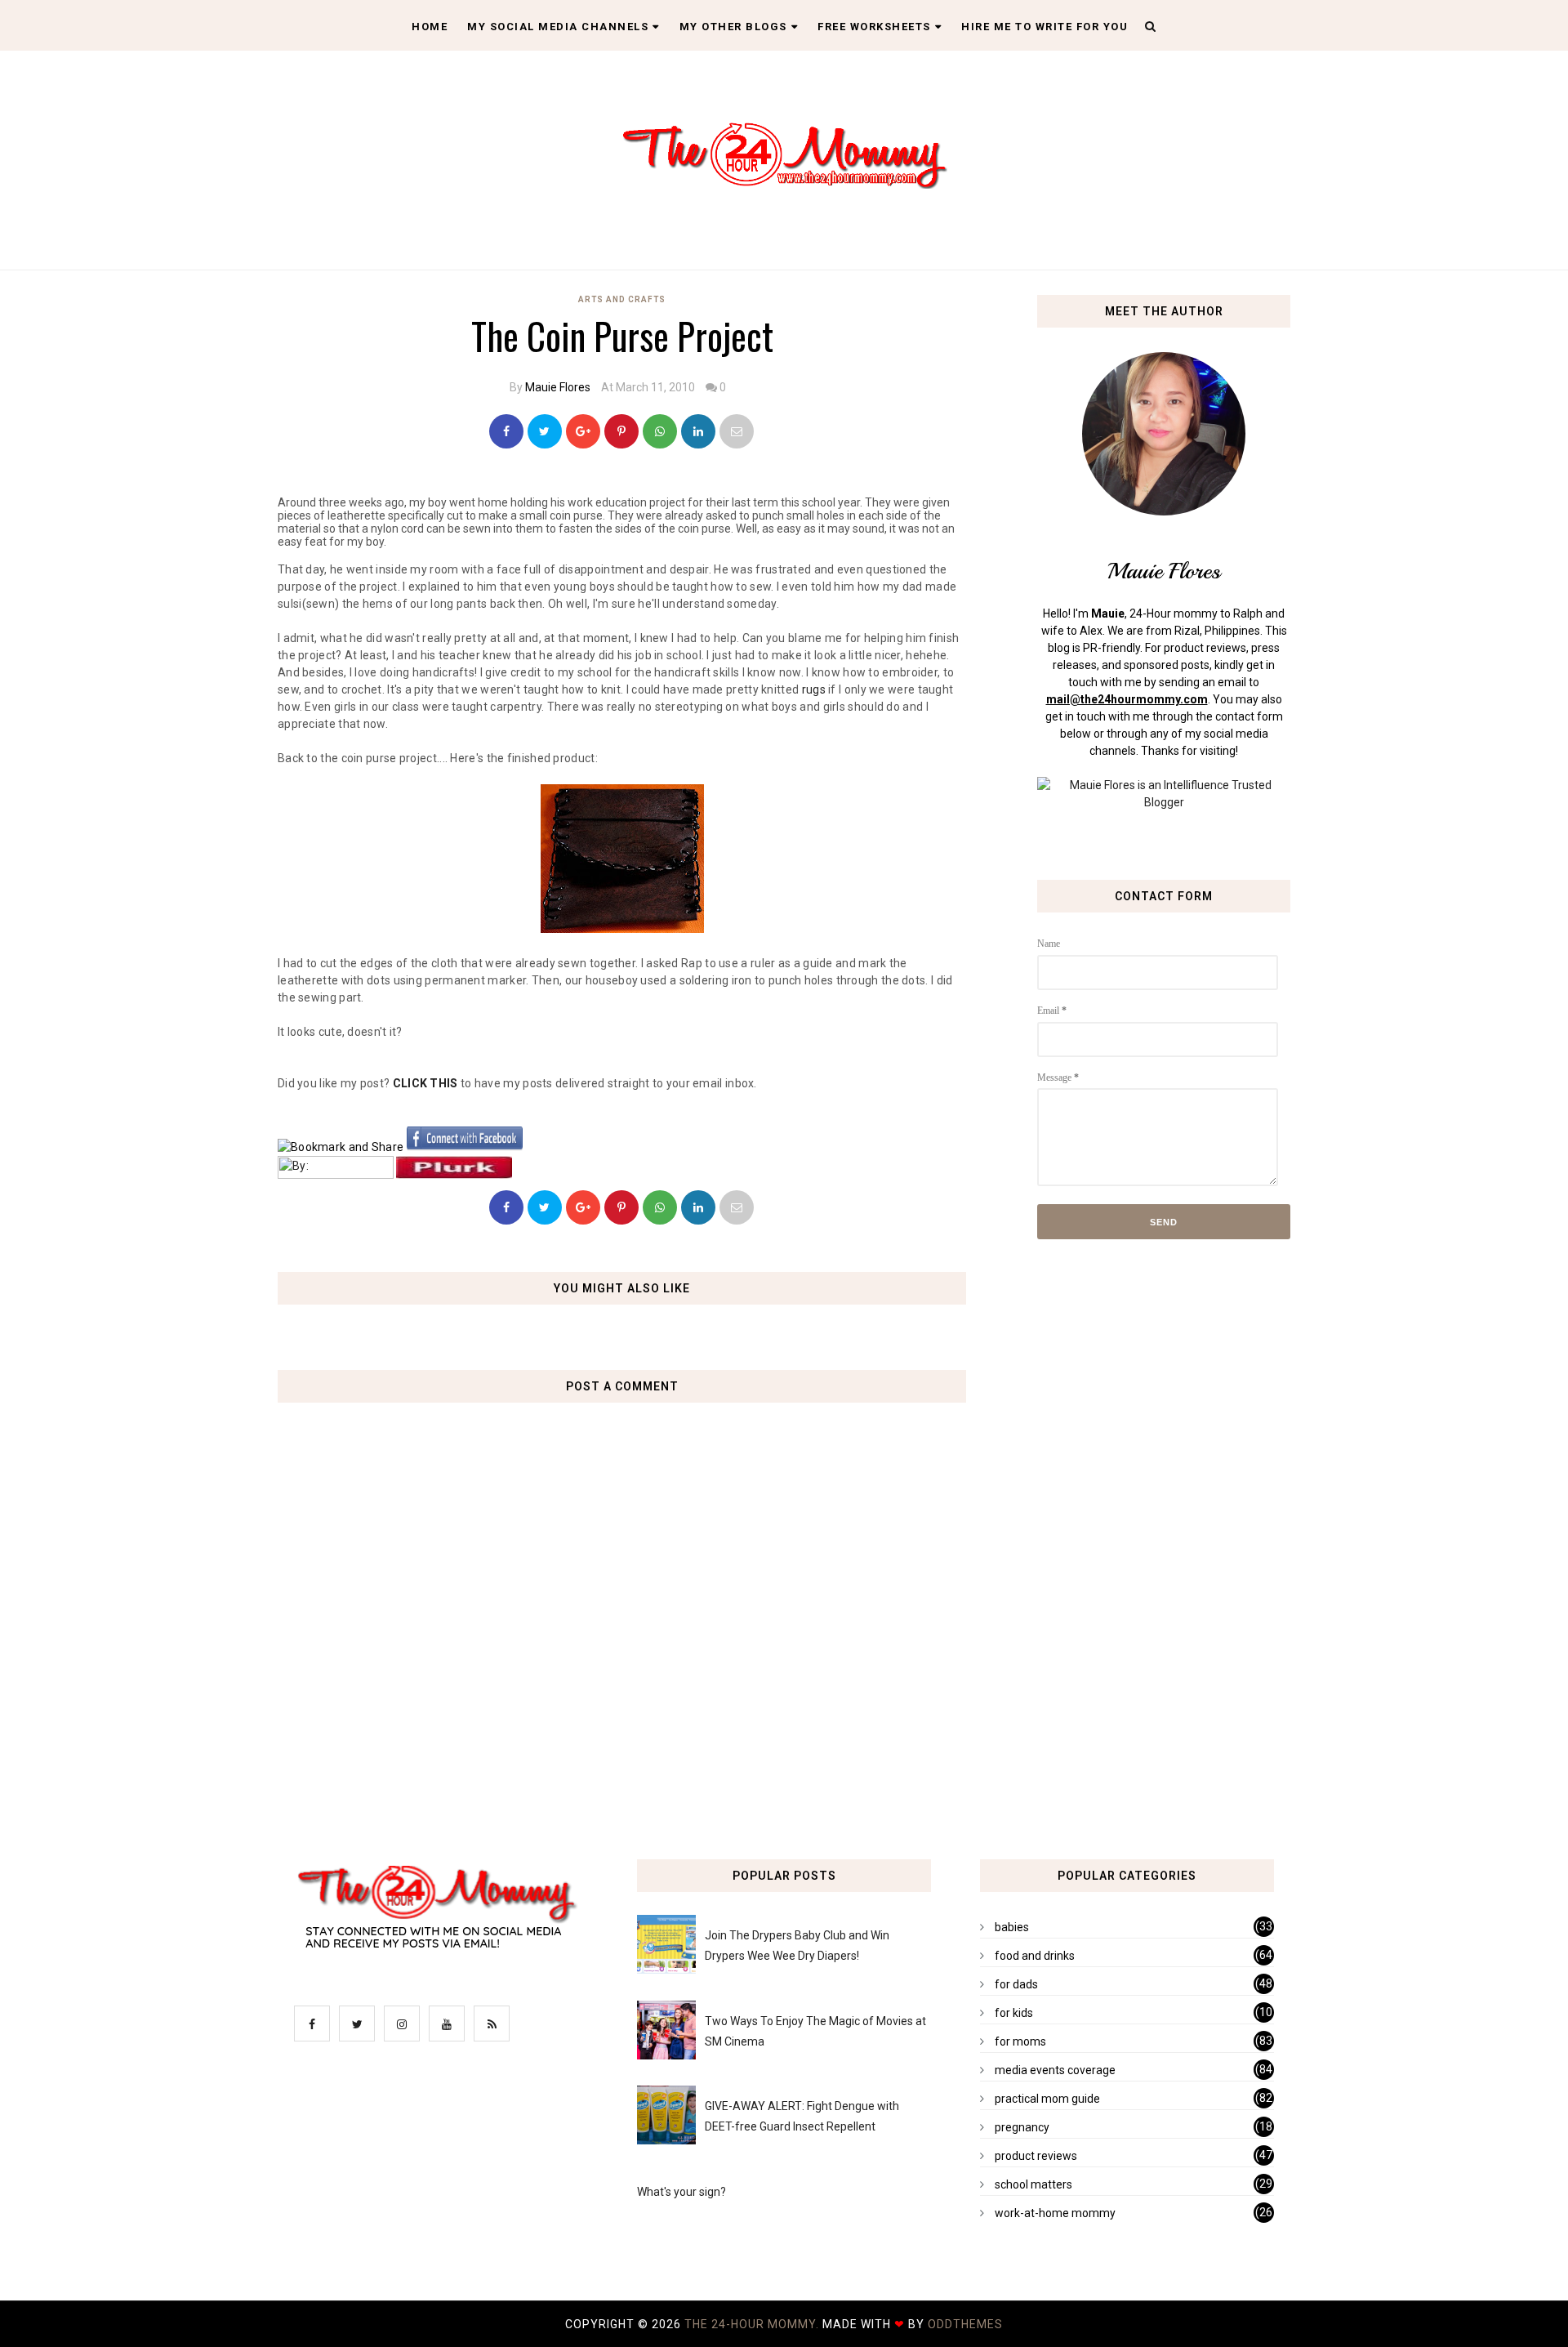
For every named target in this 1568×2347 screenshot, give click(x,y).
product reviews (1036, 2156)
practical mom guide (1047, 2099)
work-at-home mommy (1055, 2213)
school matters (1033, 2184)
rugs (814, 689)
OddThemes (965, 2324)
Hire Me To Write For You (1045, 27)
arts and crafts (622, 299)
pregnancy (1022, 2127)
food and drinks (1035, 1956)
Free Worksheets (874, 27)
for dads (1016, 1984)
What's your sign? (682, 2192)
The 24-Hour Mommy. (753, 2324)
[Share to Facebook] (506, 431)
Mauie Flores (558, 387)
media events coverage (1055, 2070)
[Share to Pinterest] (737, 431)
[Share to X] (545, 431)
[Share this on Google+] (583, 431)
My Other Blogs (733, 27)
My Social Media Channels (558, 27)
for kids (1014, 2013)
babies (1012, 1927)
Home (430, 27)
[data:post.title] (341, 1147)
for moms (1020, 2041)
